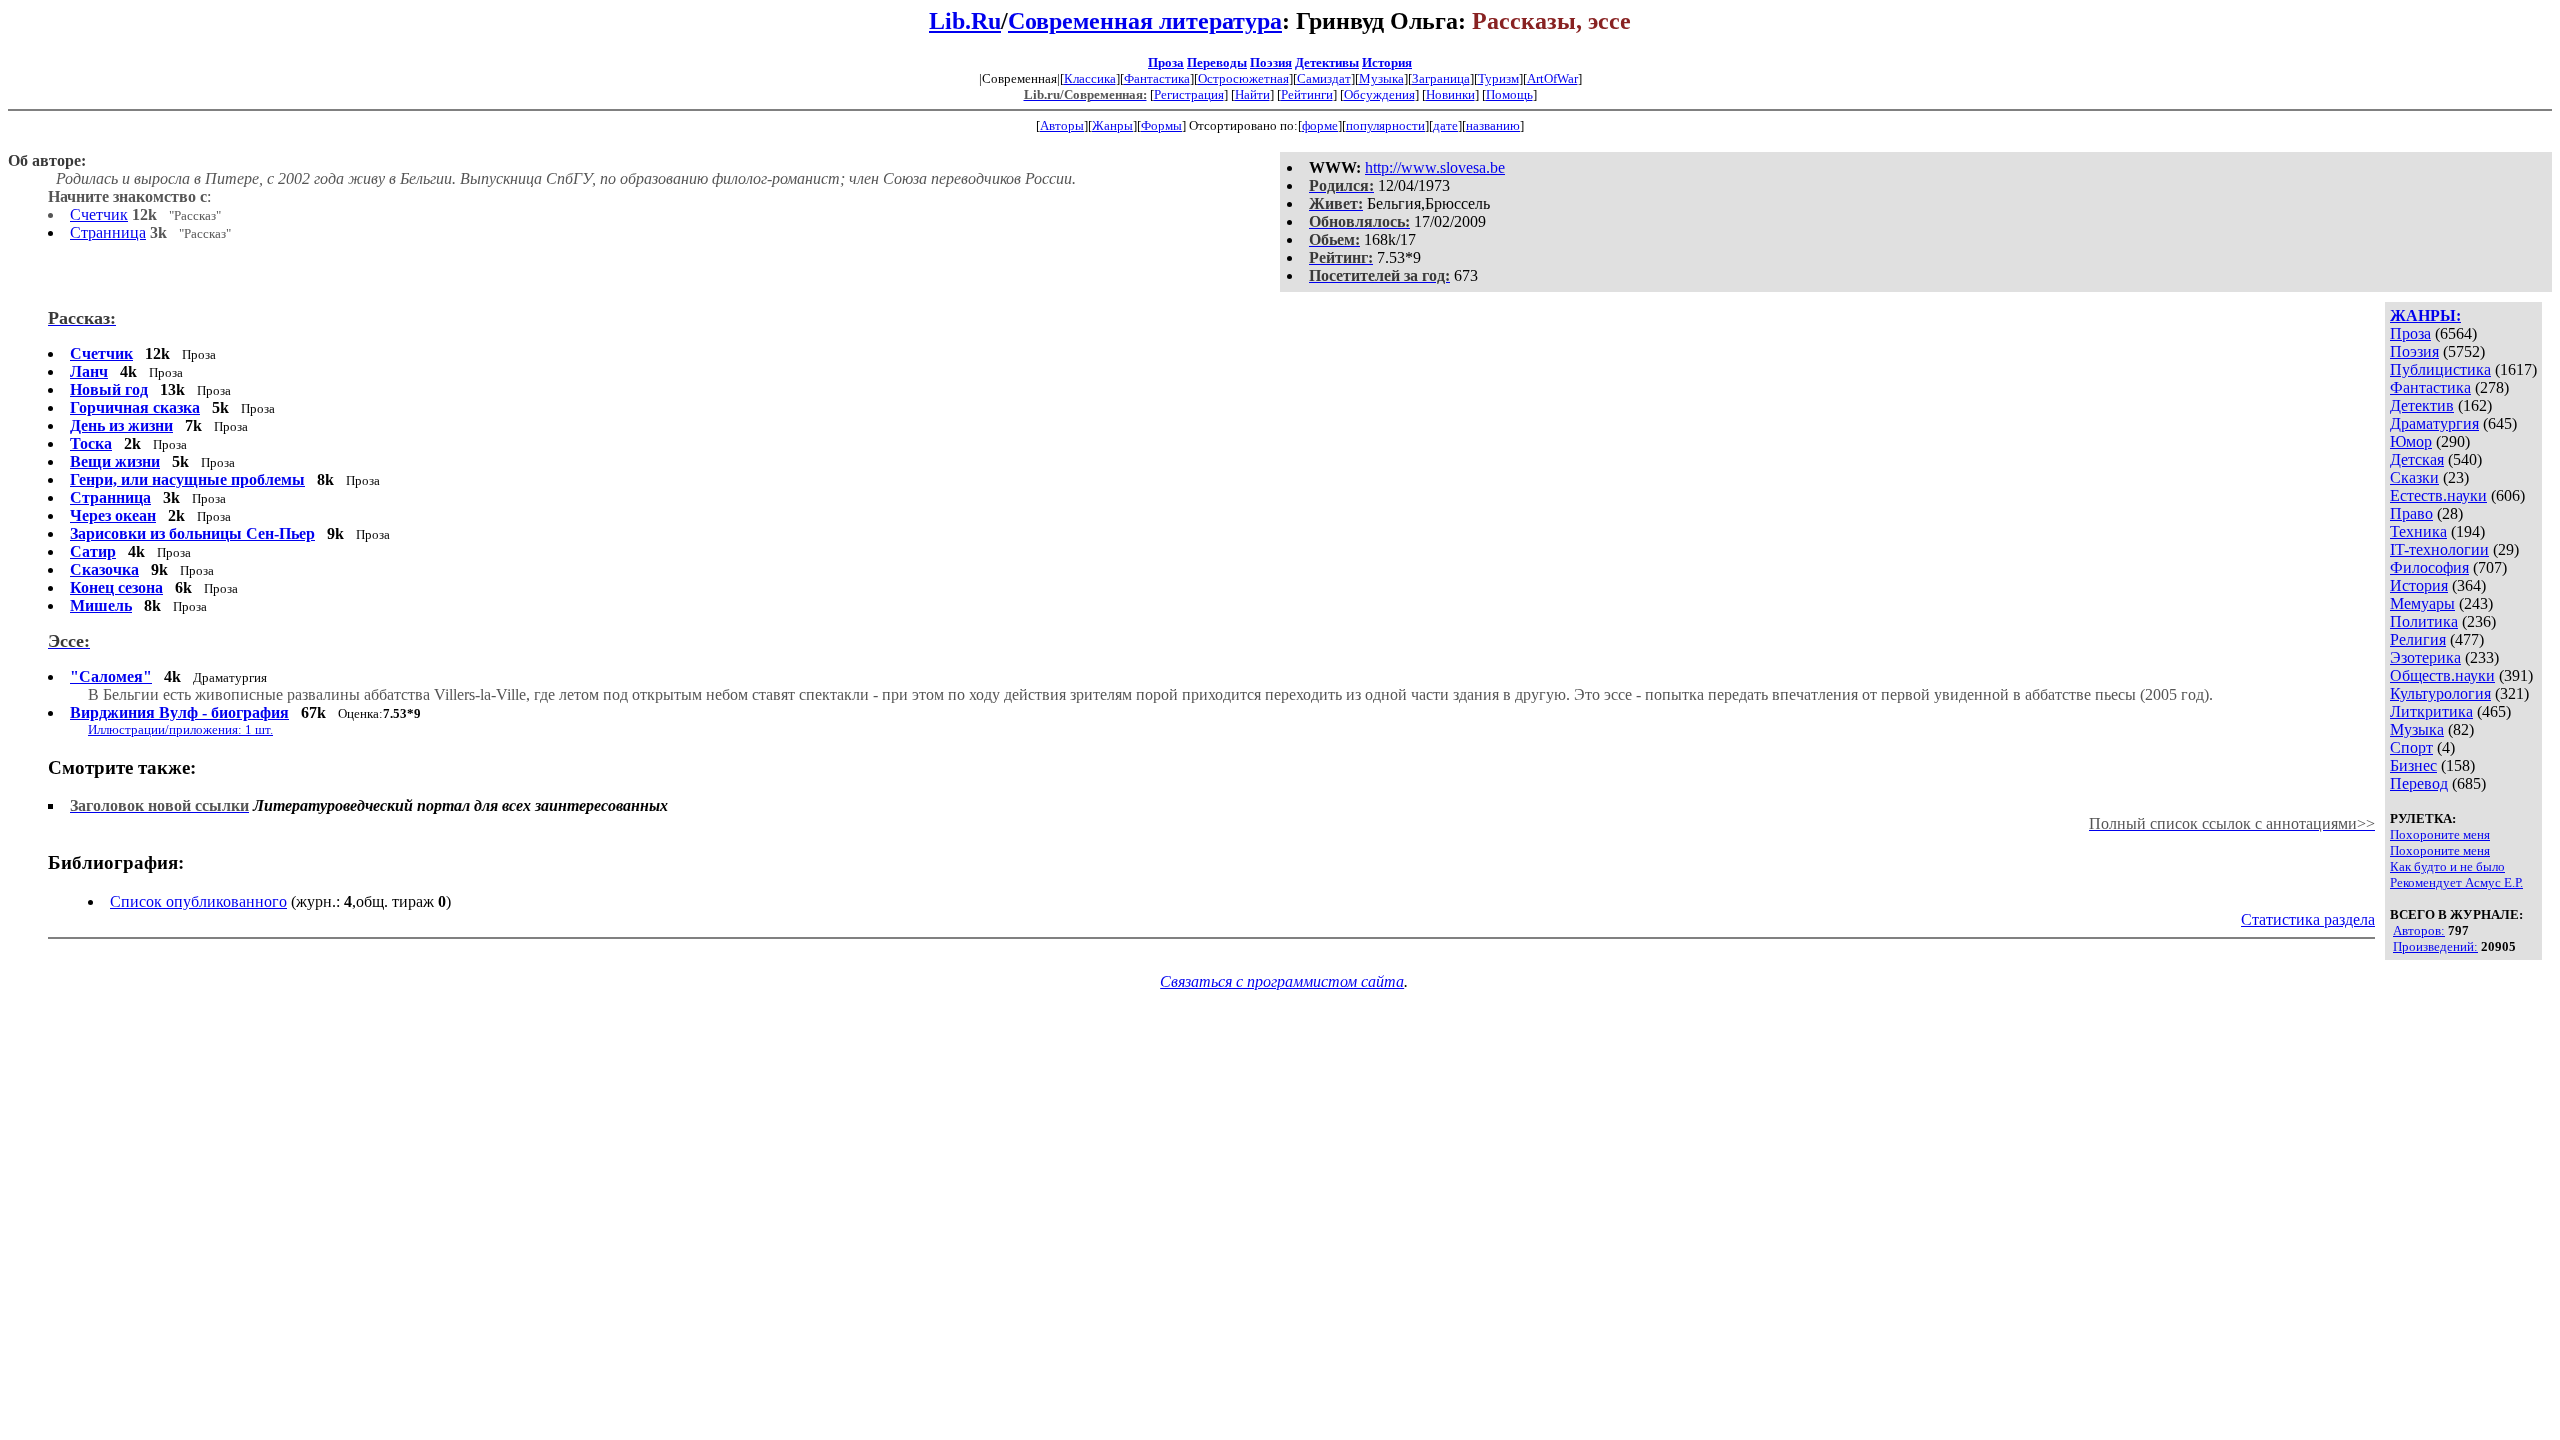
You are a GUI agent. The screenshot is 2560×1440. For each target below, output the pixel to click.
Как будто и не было (2447, 866)
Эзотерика (2425, 657)
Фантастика (1157, 78)
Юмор (2411, 441)
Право (2411, 513)
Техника (2418, 531)
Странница (108, 232)
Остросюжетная (1243, 78)
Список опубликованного (198, 901)
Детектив (2422, 405)
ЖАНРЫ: (2425, 315)
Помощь (1509, 94)
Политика (2424, 621)
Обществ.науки (2442, 675)
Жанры (1112, 125)
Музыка (1381, 78)
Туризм (1498, 78)
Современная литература (1145, 21)
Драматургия (2434, 423)
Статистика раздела (2308, 919)
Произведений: (2435, 946)
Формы (1161, 125)
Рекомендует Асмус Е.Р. (2456, 882)
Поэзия (1271, 62)
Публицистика (2440, 369)
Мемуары (2422, 603)
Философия (2429, 567)
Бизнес (2413, 765)
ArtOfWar (1552, 78)
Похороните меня (2440, 834)
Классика (1090, 78)
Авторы (1062, 125)
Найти (1252, 94)
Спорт (2411, 747)
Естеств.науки (2438, 495)
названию (1493, 125)
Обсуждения (1379, 94)
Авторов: (2419, 930)
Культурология (2440, 693)
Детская (2417, 459)
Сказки (2414, 477)
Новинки (1450, 94)
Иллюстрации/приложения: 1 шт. (180, 729)
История (1387, 62)
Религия (2418, 639)
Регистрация (1189, 94)
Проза (1166, 62)
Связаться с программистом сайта (1282, 981)
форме (1320, 125)
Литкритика (2431, 711)
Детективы (1327, 62)
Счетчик (99, 214)
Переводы (1217, 62)
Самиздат (1324, 78)
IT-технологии (2439, 549)
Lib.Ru (965, 21)
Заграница (1441, 78)
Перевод (2419, 783)
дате (1445, 125)
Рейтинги (1307, 94)
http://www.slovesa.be (1435, 167)
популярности (1385, 125)
